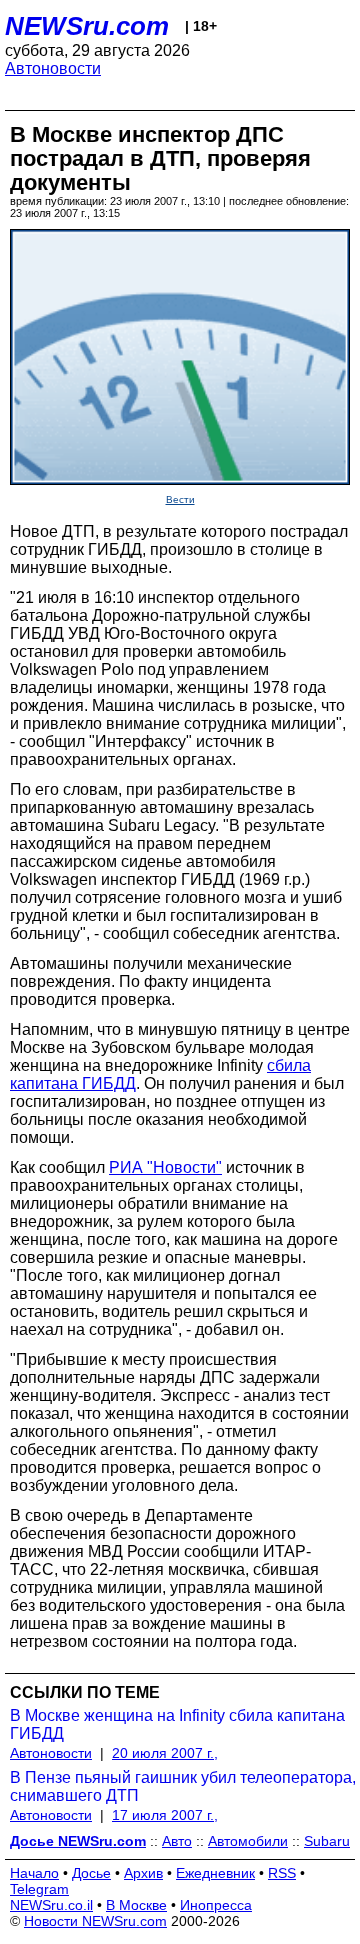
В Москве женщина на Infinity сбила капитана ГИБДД (177, 1724)
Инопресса (216, 1905)
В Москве (136, 1905)
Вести (180, 499)
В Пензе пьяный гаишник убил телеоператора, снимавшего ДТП (183, 1786)
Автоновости (53, 68)
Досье (91, 1873)
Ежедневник (215, 1873)
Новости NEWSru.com (95, 1921)
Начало (34, 1873)
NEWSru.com (87, 26)
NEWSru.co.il (51, 1905)
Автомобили (248, 1841)
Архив (143, 1873)
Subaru (327, 1841)
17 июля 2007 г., (165, 1815)
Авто (177, 1841)
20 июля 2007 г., (165, 1753)
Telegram (39, 1889)
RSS (282, 1873)
